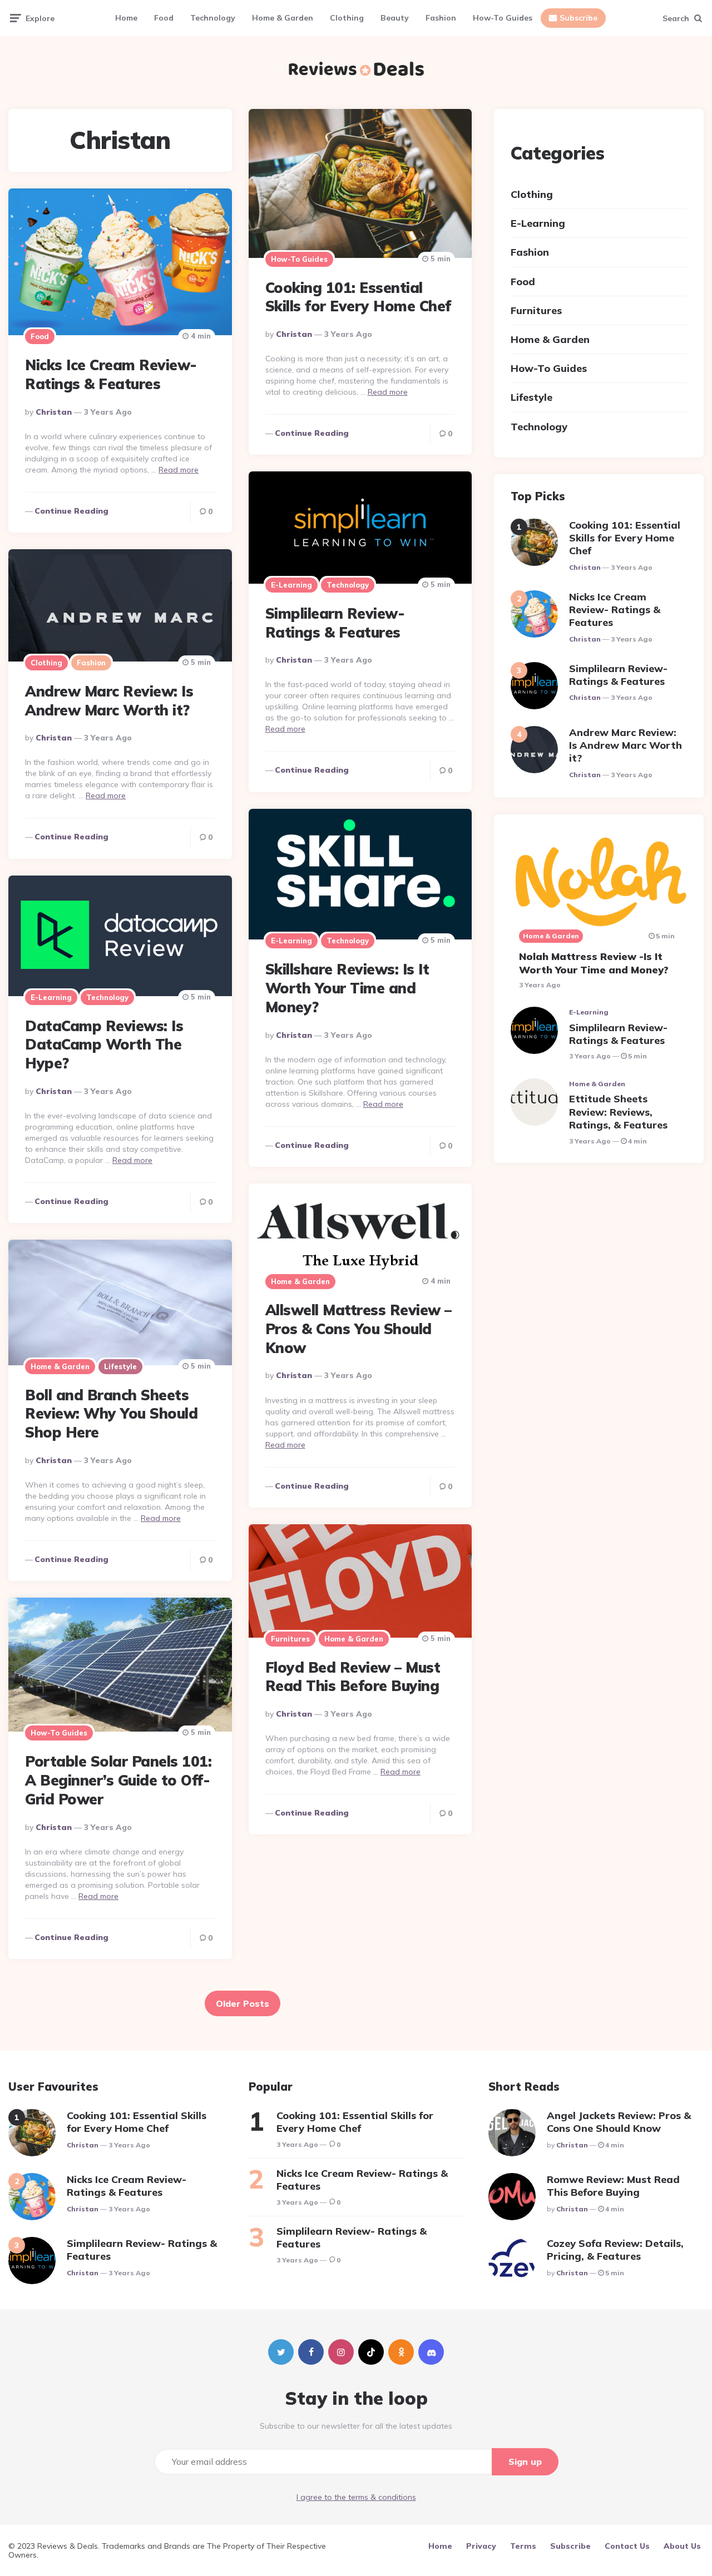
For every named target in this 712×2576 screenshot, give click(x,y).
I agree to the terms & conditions (356, 2497)
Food (164, 18)
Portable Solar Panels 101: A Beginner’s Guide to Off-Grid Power (118, 1780)
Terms (523, 2546)
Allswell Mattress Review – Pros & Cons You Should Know (359, 1329)
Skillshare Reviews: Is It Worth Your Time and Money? (347, 988)
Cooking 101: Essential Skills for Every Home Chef (358, 297)
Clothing (347, 18)
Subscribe (578, 18)
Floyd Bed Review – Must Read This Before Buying (353, 1677)
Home (126, 18)
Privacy (481, 2546)
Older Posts (243, 2003)
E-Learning (291, 585)
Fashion (441, 18)
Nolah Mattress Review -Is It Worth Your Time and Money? (594, 963)
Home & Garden (283, 18)
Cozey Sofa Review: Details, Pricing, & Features (615, 2250)
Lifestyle (120, 1366)
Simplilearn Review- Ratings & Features (335, 623)
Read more (388, 392)
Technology (213, 18)
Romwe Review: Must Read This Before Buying (613, 2186)
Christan (294, 334)
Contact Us (627, 2546)
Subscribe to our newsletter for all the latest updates (356, 2426)
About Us (682, 2546)
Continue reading (312, 433)
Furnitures (290, 1639)
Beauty (395, 18)
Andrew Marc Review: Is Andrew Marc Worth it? (109, 701)
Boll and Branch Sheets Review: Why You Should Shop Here (111, 1414)
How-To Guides (503, 18)
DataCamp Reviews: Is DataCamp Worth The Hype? (104, 1045)
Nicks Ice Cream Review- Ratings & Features (111, 374)
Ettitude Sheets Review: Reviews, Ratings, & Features (618, 1112)
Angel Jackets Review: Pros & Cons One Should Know (619, 2122)
